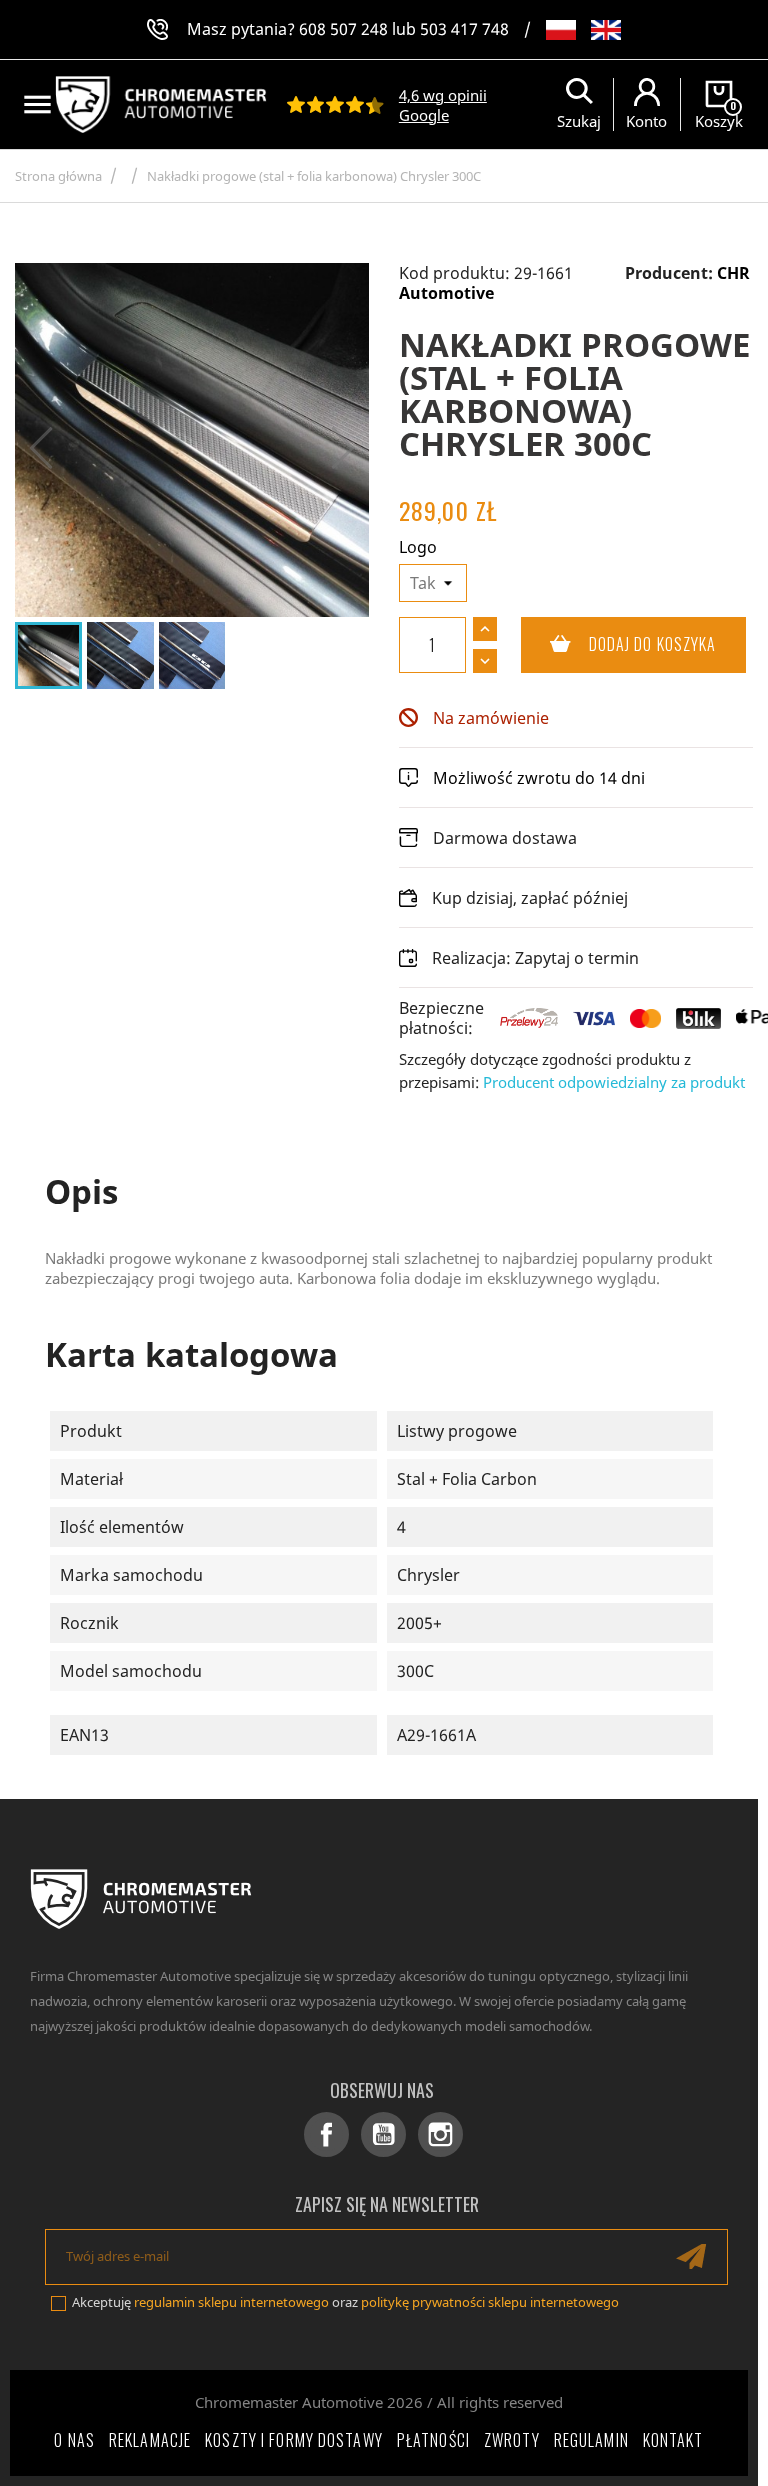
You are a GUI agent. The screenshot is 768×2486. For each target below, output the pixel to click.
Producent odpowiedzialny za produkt (614, 1082)
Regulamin (591, 2440)
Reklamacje (150, 2440)
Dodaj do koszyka (619, 644)
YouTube (383, 2134)
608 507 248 (343, 29)
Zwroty (512, 2440)
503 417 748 (464, 29)
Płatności (433, 2440)
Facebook (326, 2134)
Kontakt (673, 2440)
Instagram (440, 2134)
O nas (74, 2440)
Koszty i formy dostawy (294, 2440)
